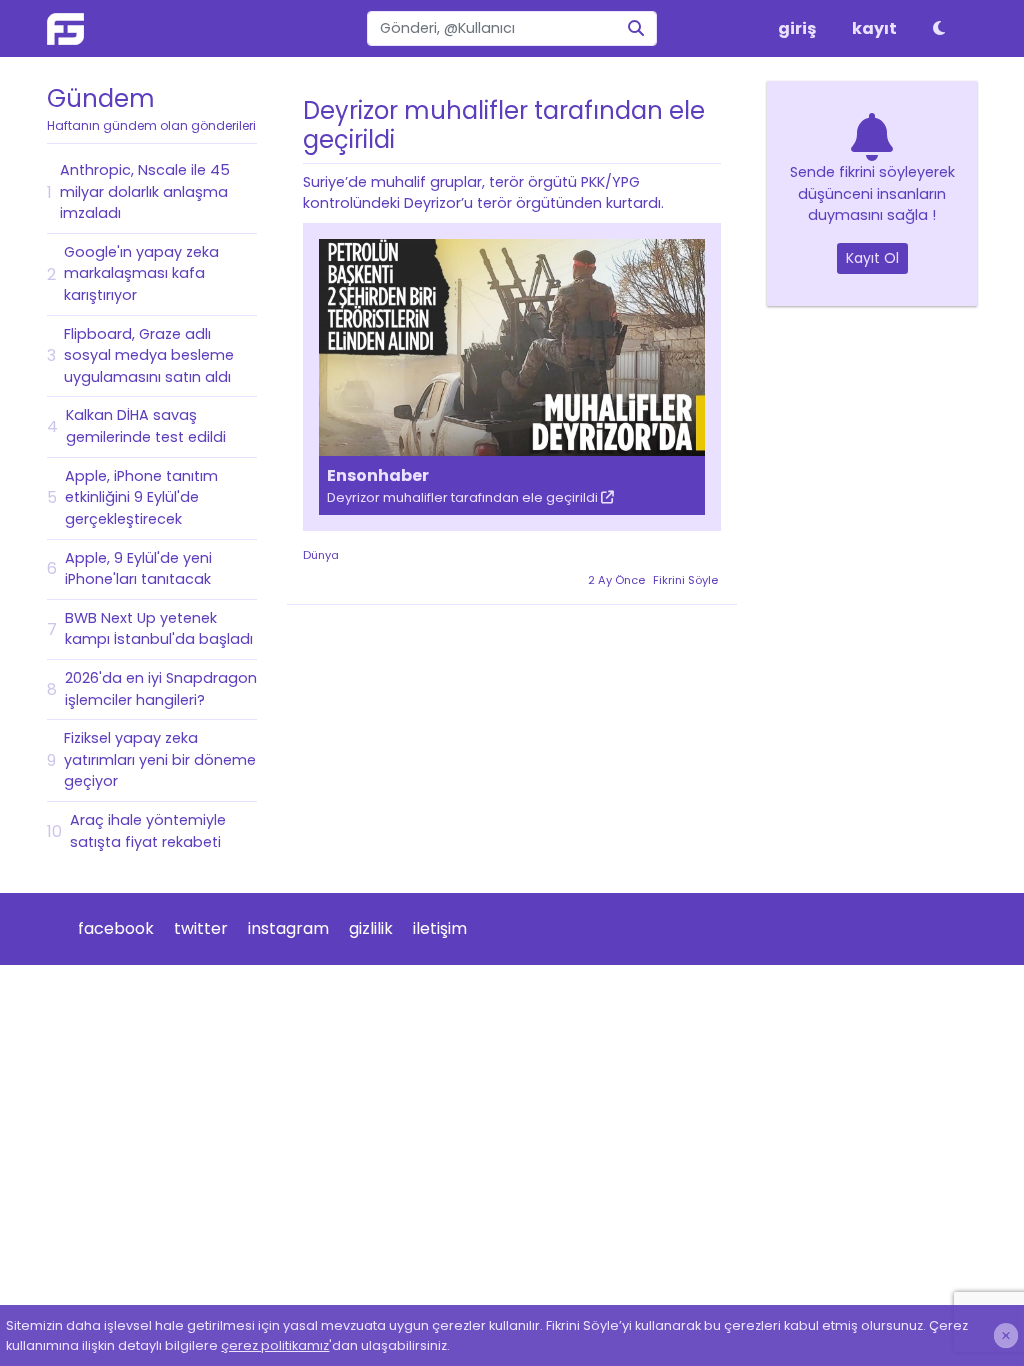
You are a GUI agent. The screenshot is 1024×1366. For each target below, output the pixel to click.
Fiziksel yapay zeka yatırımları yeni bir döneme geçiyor (160, 759)
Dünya (321, 555)
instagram (288, 928)
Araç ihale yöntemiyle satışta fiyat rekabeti (148, 831)
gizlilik (371, 928)
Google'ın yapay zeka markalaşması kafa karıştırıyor (141, 273)
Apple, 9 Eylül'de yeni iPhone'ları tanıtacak (138, 569)
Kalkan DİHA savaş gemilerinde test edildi (146, 426)
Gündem (151, 108)
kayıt (874, 28)
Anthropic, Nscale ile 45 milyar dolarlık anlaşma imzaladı (145, 191)
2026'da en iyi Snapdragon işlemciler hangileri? (161, 689)
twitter (201, 928)
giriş (797, 28)
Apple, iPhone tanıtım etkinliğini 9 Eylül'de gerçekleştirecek (141, 497)
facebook (116, 928)
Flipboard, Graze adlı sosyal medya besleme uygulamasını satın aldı (149, 355)
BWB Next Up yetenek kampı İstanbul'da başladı (159, 629)
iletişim (440, 928)
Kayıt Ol (872, 258)
